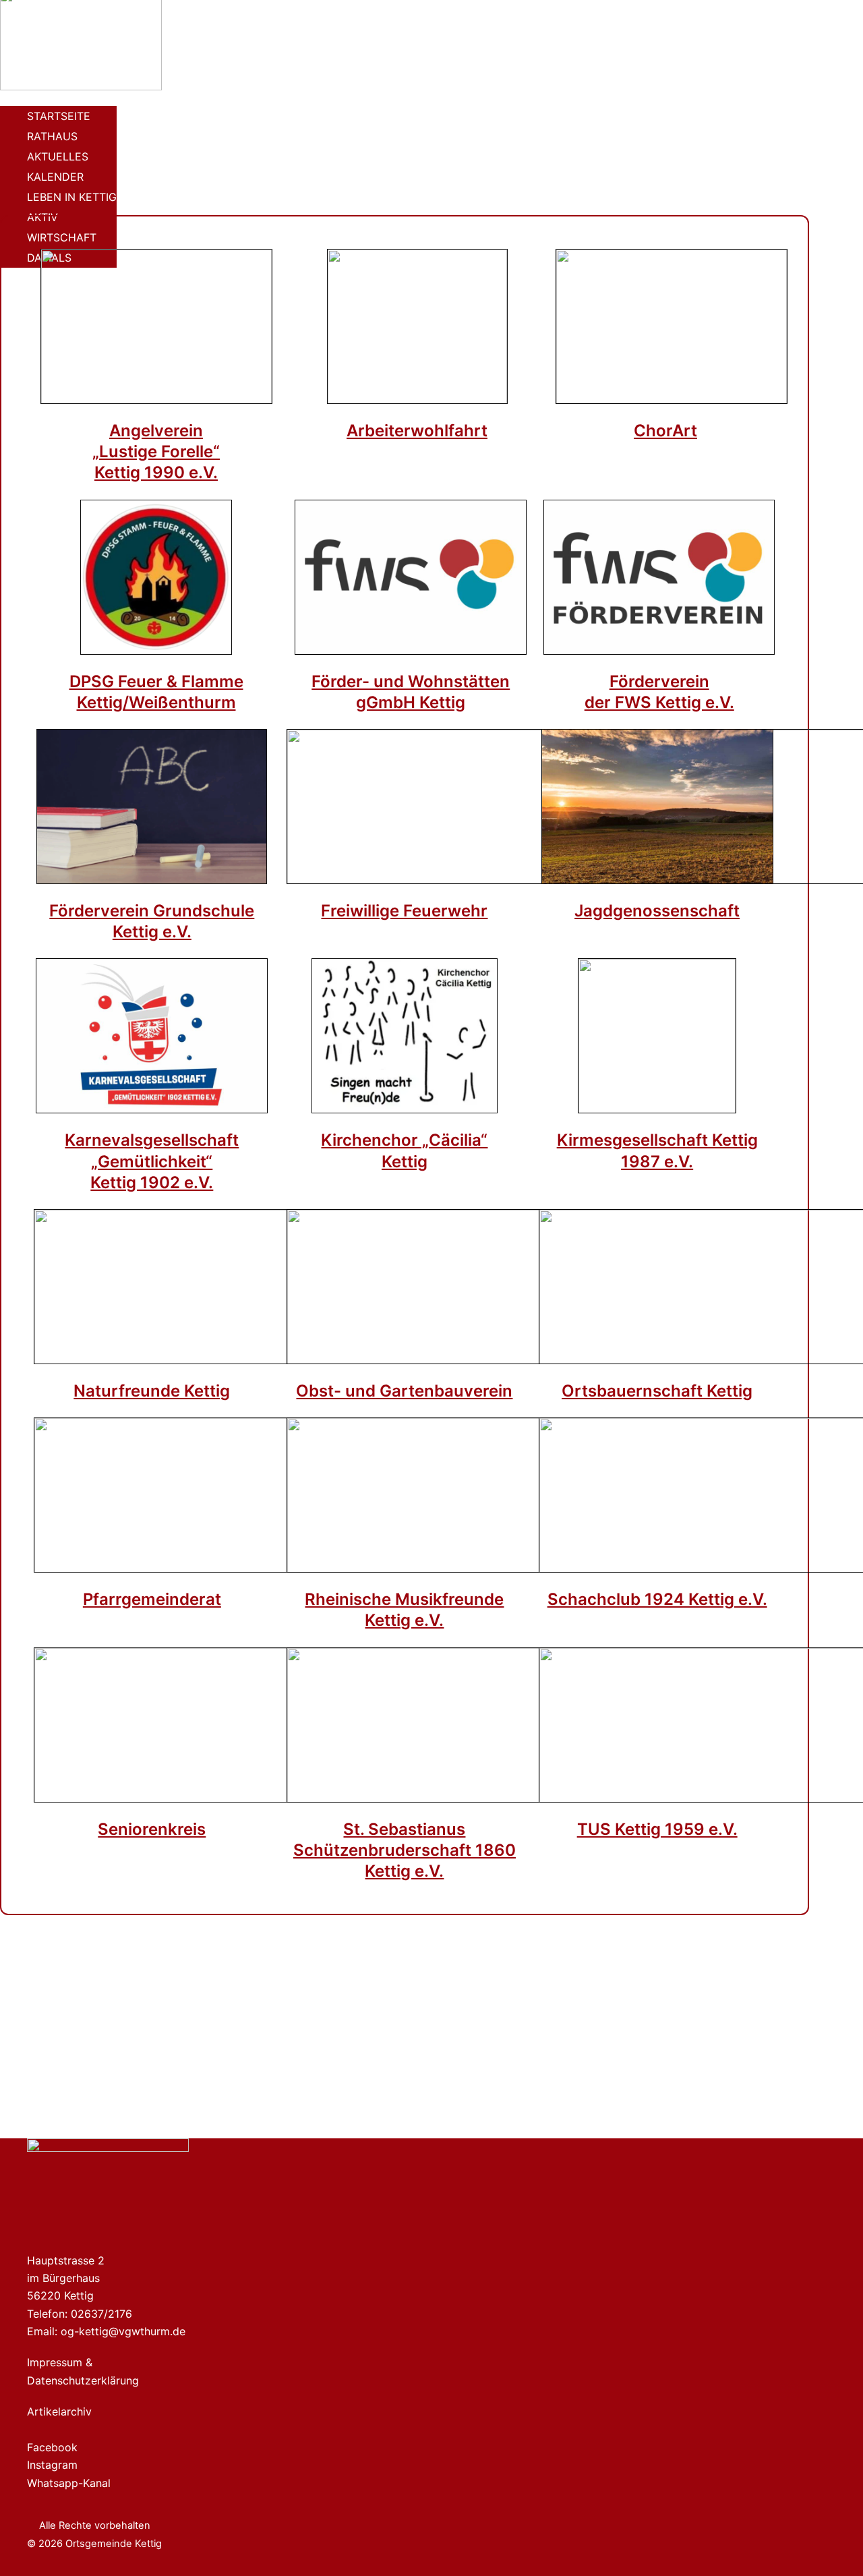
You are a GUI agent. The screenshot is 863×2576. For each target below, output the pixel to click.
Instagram (52, 2465)
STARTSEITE (59, 116)
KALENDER (55, 177)
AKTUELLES (58, 156)
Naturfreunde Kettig (152, 1391)
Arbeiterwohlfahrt (417, 431)
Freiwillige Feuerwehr (404, 911)
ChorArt (665, 431)
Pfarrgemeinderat (152, 1599)
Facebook (52, 2447)
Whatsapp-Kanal (69, 2483)
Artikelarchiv (59, 2411)
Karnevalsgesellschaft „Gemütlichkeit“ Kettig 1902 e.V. (152, 1161)
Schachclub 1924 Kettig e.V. (657, 1599)
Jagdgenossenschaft (657, 911)
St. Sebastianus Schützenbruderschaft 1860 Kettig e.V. (405, 1850)
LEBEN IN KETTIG (72, 197)
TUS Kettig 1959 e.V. (657, 1829)
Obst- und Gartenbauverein (404, 1391)
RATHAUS (52, 136)
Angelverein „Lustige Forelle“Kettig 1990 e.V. (156, 451)
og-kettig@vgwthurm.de (123, 2331)
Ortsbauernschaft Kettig (657, 1391)
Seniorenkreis (152, 1829)
